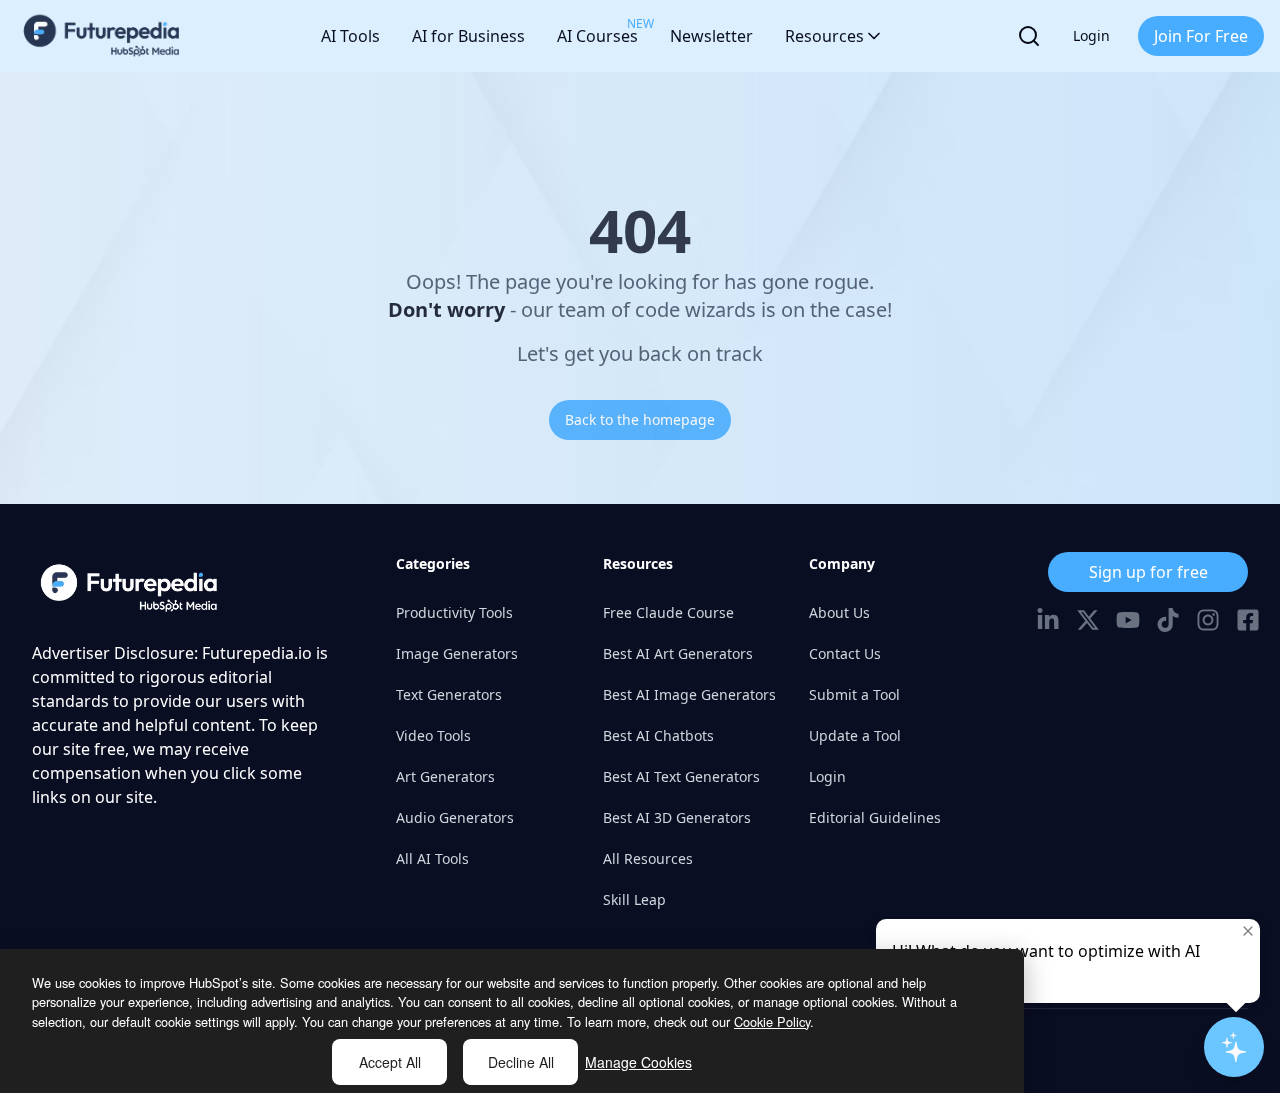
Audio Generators (455, 817)
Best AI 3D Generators (677, 817)
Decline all (521, 1062)
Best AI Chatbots (658, 735)
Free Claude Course (668, 612)
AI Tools (350, 36)
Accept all (390, 1062)
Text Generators (449, 694)
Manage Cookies (638, 1062)
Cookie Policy (772, 1021)
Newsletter (711, 36)
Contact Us (845, 653)
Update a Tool (855, 735)
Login (1091, 35)
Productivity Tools (454, 612)
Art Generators (445, 776)
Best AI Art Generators (678, 653)
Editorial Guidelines (875, 817)
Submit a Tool (854, 694)
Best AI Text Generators (681, 776)
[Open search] (1029, 36)
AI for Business (468, 36)
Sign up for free (1148, 572)
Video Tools (433, 735)
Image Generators (457, 653)
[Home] (102, 36)
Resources (824, 36)
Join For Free (1201, 36)
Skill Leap (634, 899)
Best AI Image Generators (689, 694)
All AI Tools (432, 858)
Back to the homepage (640, 419)
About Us (839, 612)
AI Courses (597, 31)
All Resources (648, 858)
